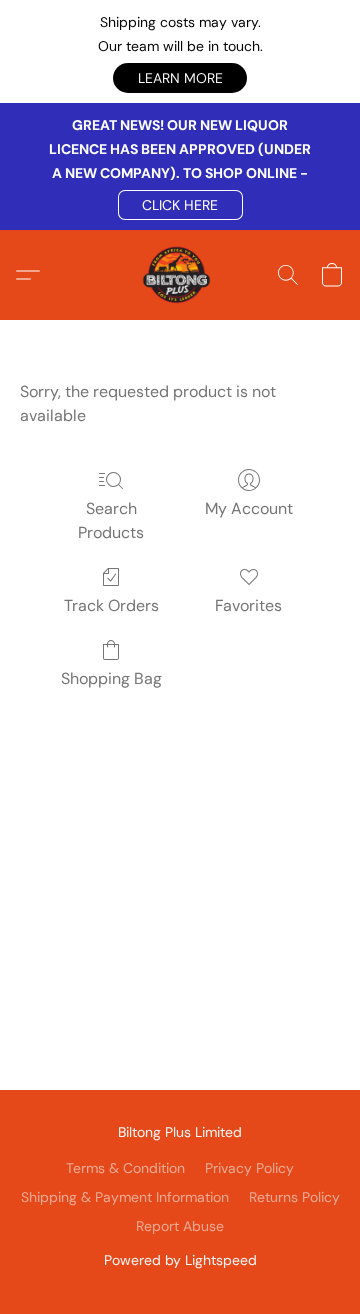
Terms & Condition (125, 1168)
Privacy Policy (249, 1168)
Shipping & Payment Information (125, 1197)
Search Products (111, 520)
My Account (249, 508)
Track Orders (111, 605)
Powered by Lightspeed (180, 1260)
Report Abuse (180, 1226)
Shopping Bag (111, 678)
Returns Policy (294, 1197)
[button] (180, 78)
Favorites (248, 605)
